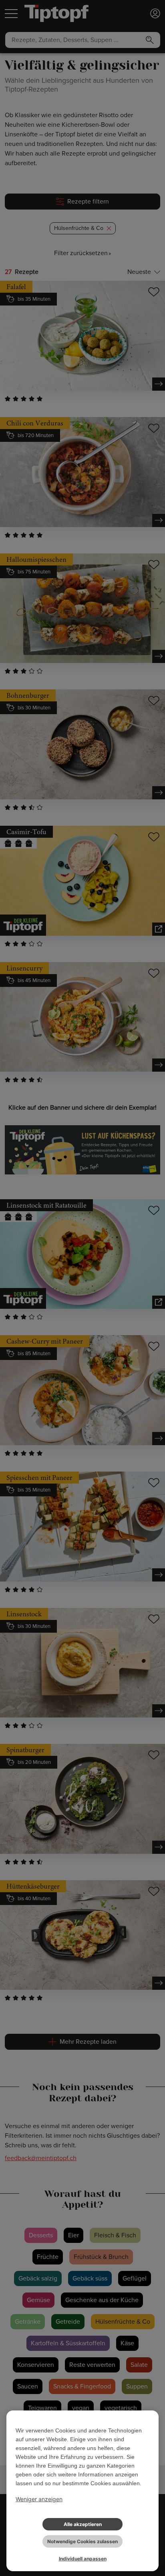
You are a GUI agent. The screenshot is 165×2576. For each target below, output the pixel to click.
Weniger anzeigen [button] (39, 2499)
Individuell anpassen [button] (83, 2559)
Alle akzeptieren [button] (83, 2524)
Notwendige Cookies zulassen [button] (82, 2541)
